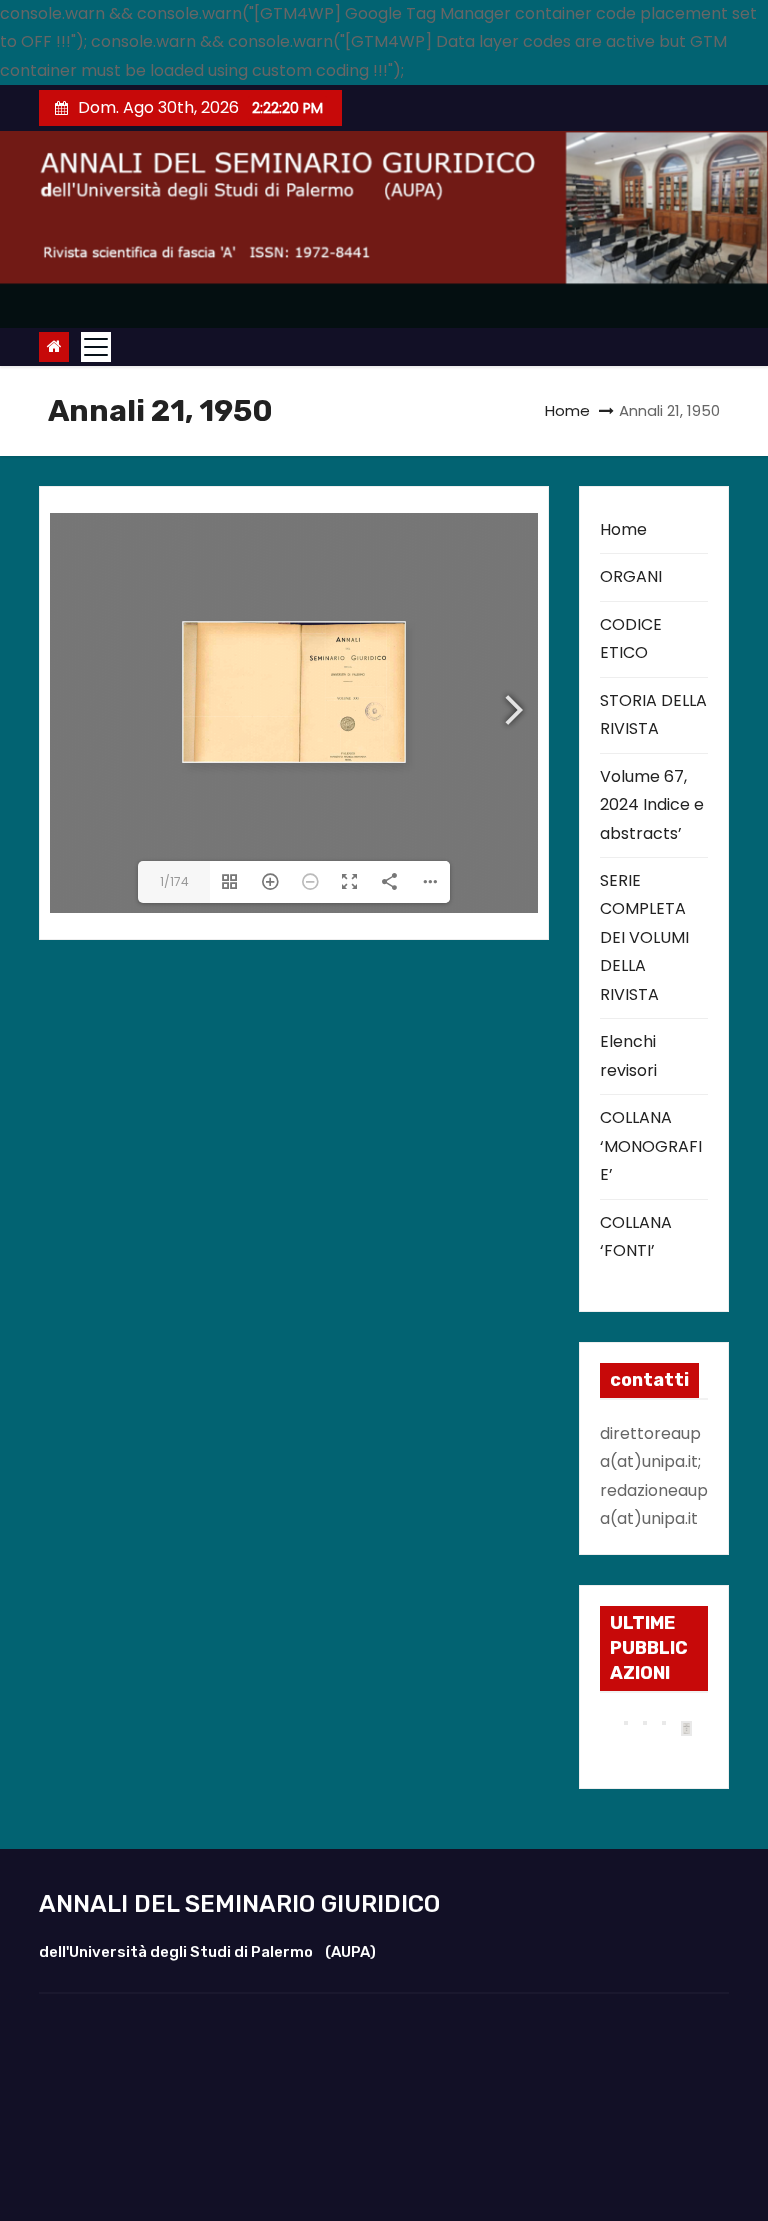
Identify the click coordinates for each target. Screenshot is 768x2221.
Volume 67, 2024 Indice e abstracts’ (652, 805)
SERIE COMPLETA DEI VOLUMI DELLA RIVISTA (644, 937)
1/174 (174, 881)
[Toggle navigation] (96, 347)
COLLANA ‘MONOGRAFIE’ (651, 1146)
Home (567, 410)
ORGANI (631, 576)
